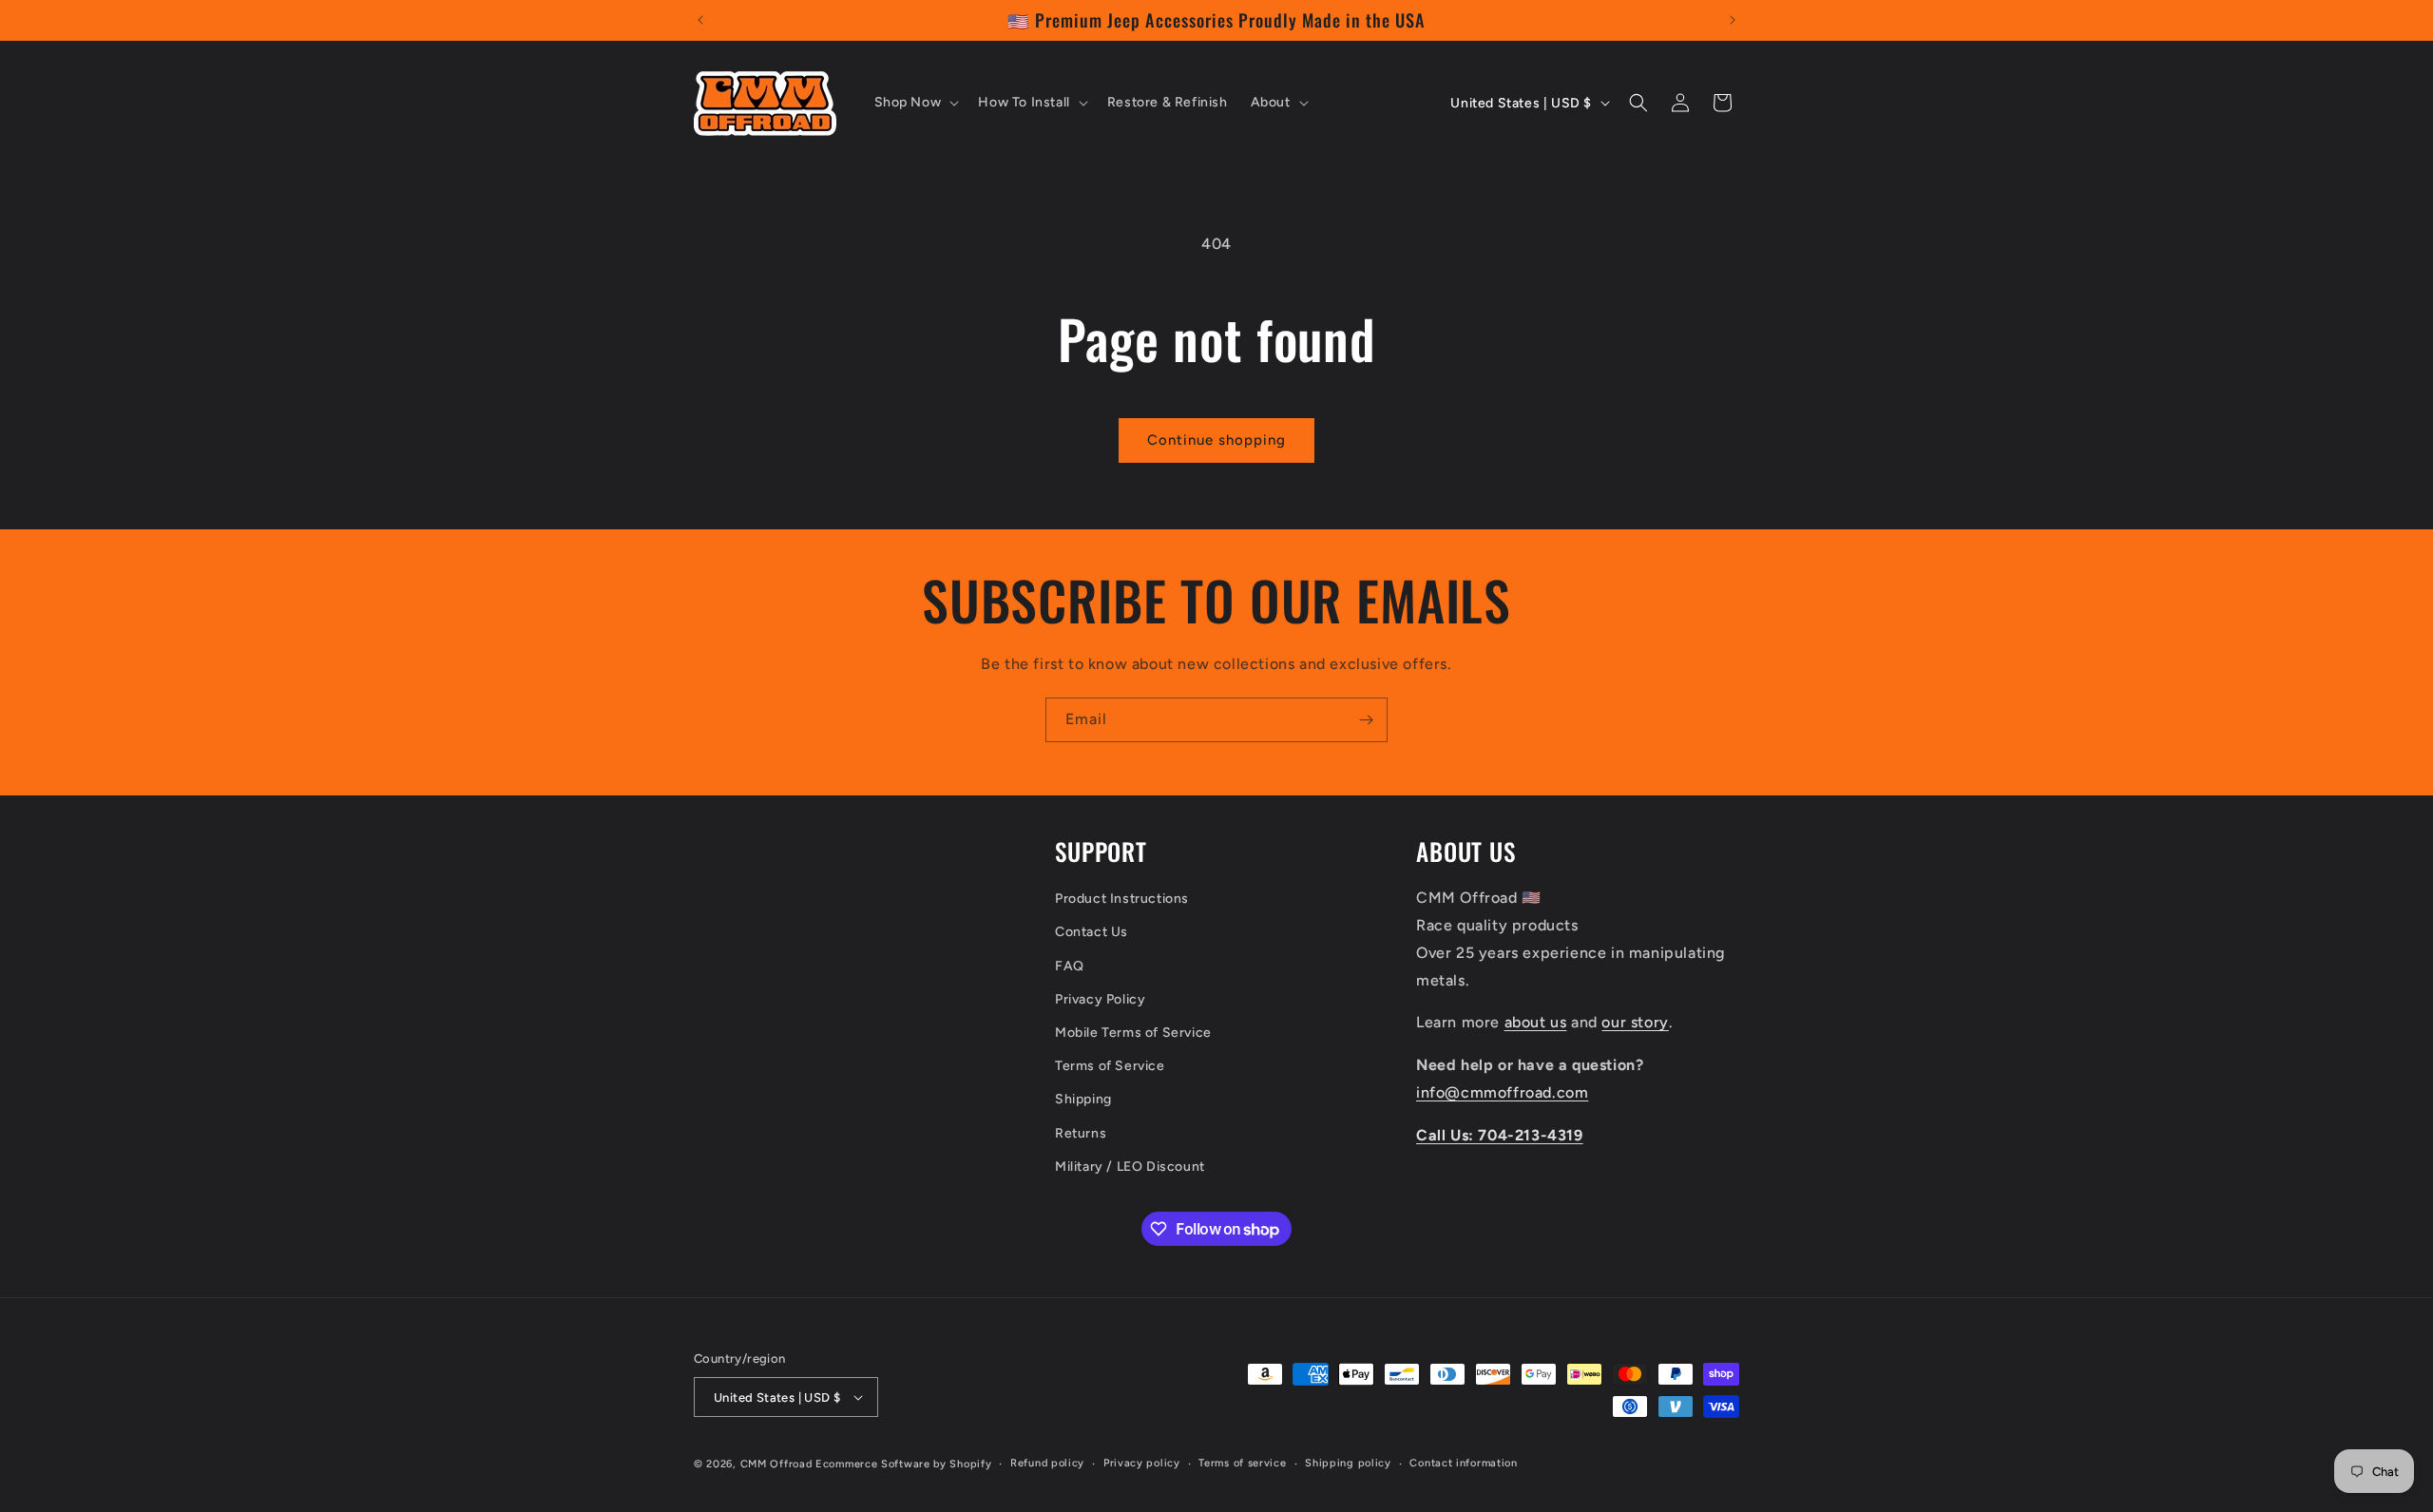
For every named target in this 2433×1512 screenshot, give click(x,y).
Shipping (1083, 1099)
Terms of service (1242, 1463)
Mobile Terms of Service (1133, 1033)
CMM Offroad (776, 1464)
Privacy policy (1142, 1463)
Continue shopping (1216, 440)
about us (1536, 1022)
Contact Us (1092, 932)
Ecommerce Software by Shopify (903, 1464)
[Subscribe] (1366, 720)
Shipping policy (1348, 1463)
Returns (1081, 1133)
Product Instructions (1122, 899)
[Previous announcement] (700, 20)
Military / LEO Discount (1130, 1167)
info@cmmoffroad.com (1502, 1092)
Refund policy (1047, 1463)
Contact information (1463, 1463)
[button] (915, 103)
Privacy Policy (1100, 999)
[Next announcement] (1733, 20)
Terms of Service (1110, 1066)
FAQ (1070, 966)
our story (1635, 1022)
